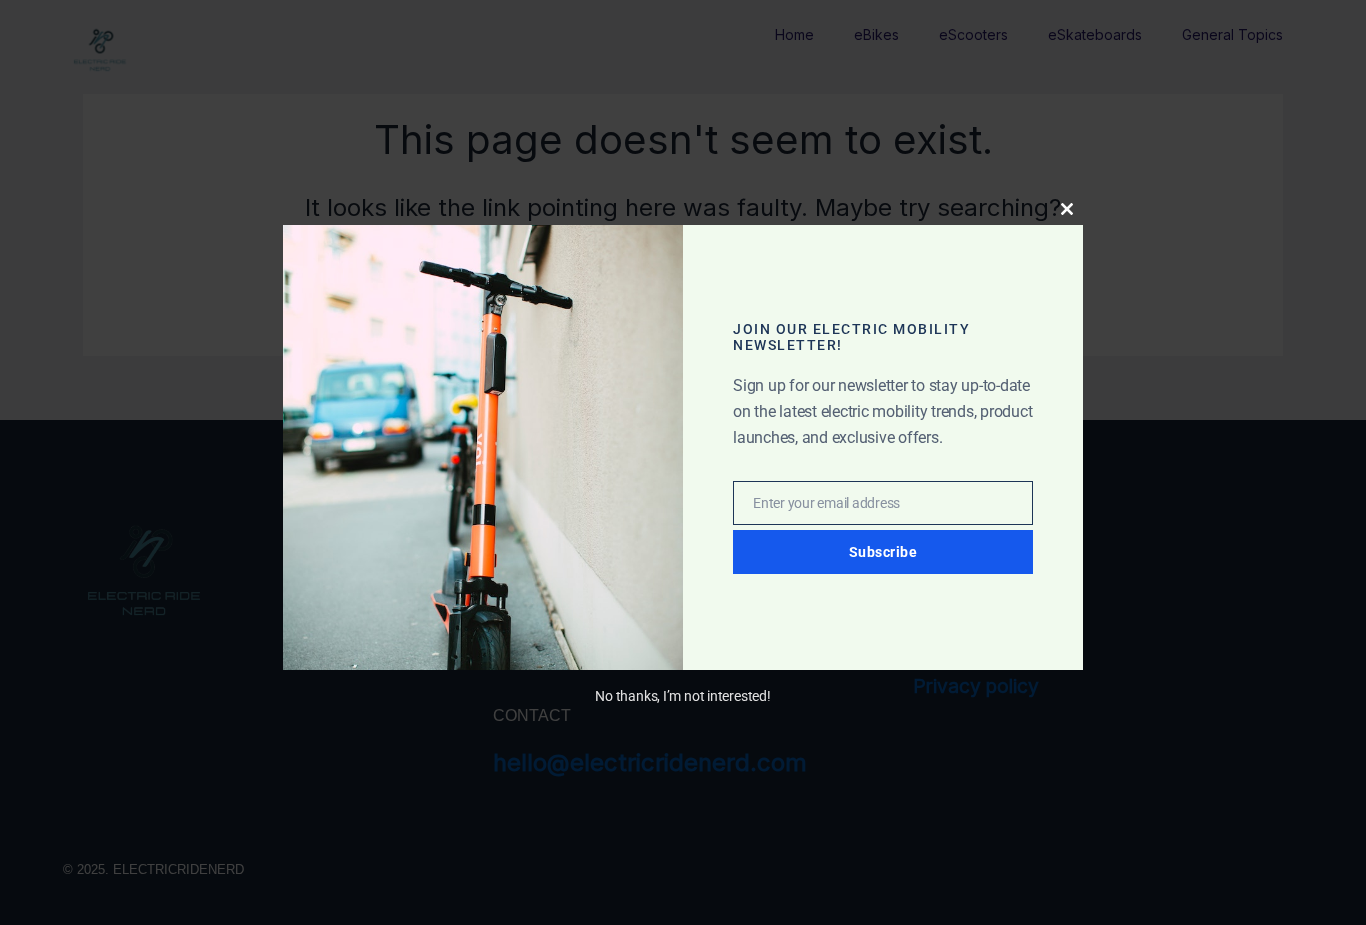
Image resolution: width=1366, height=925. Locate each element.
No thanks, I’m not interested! (682, 696)
